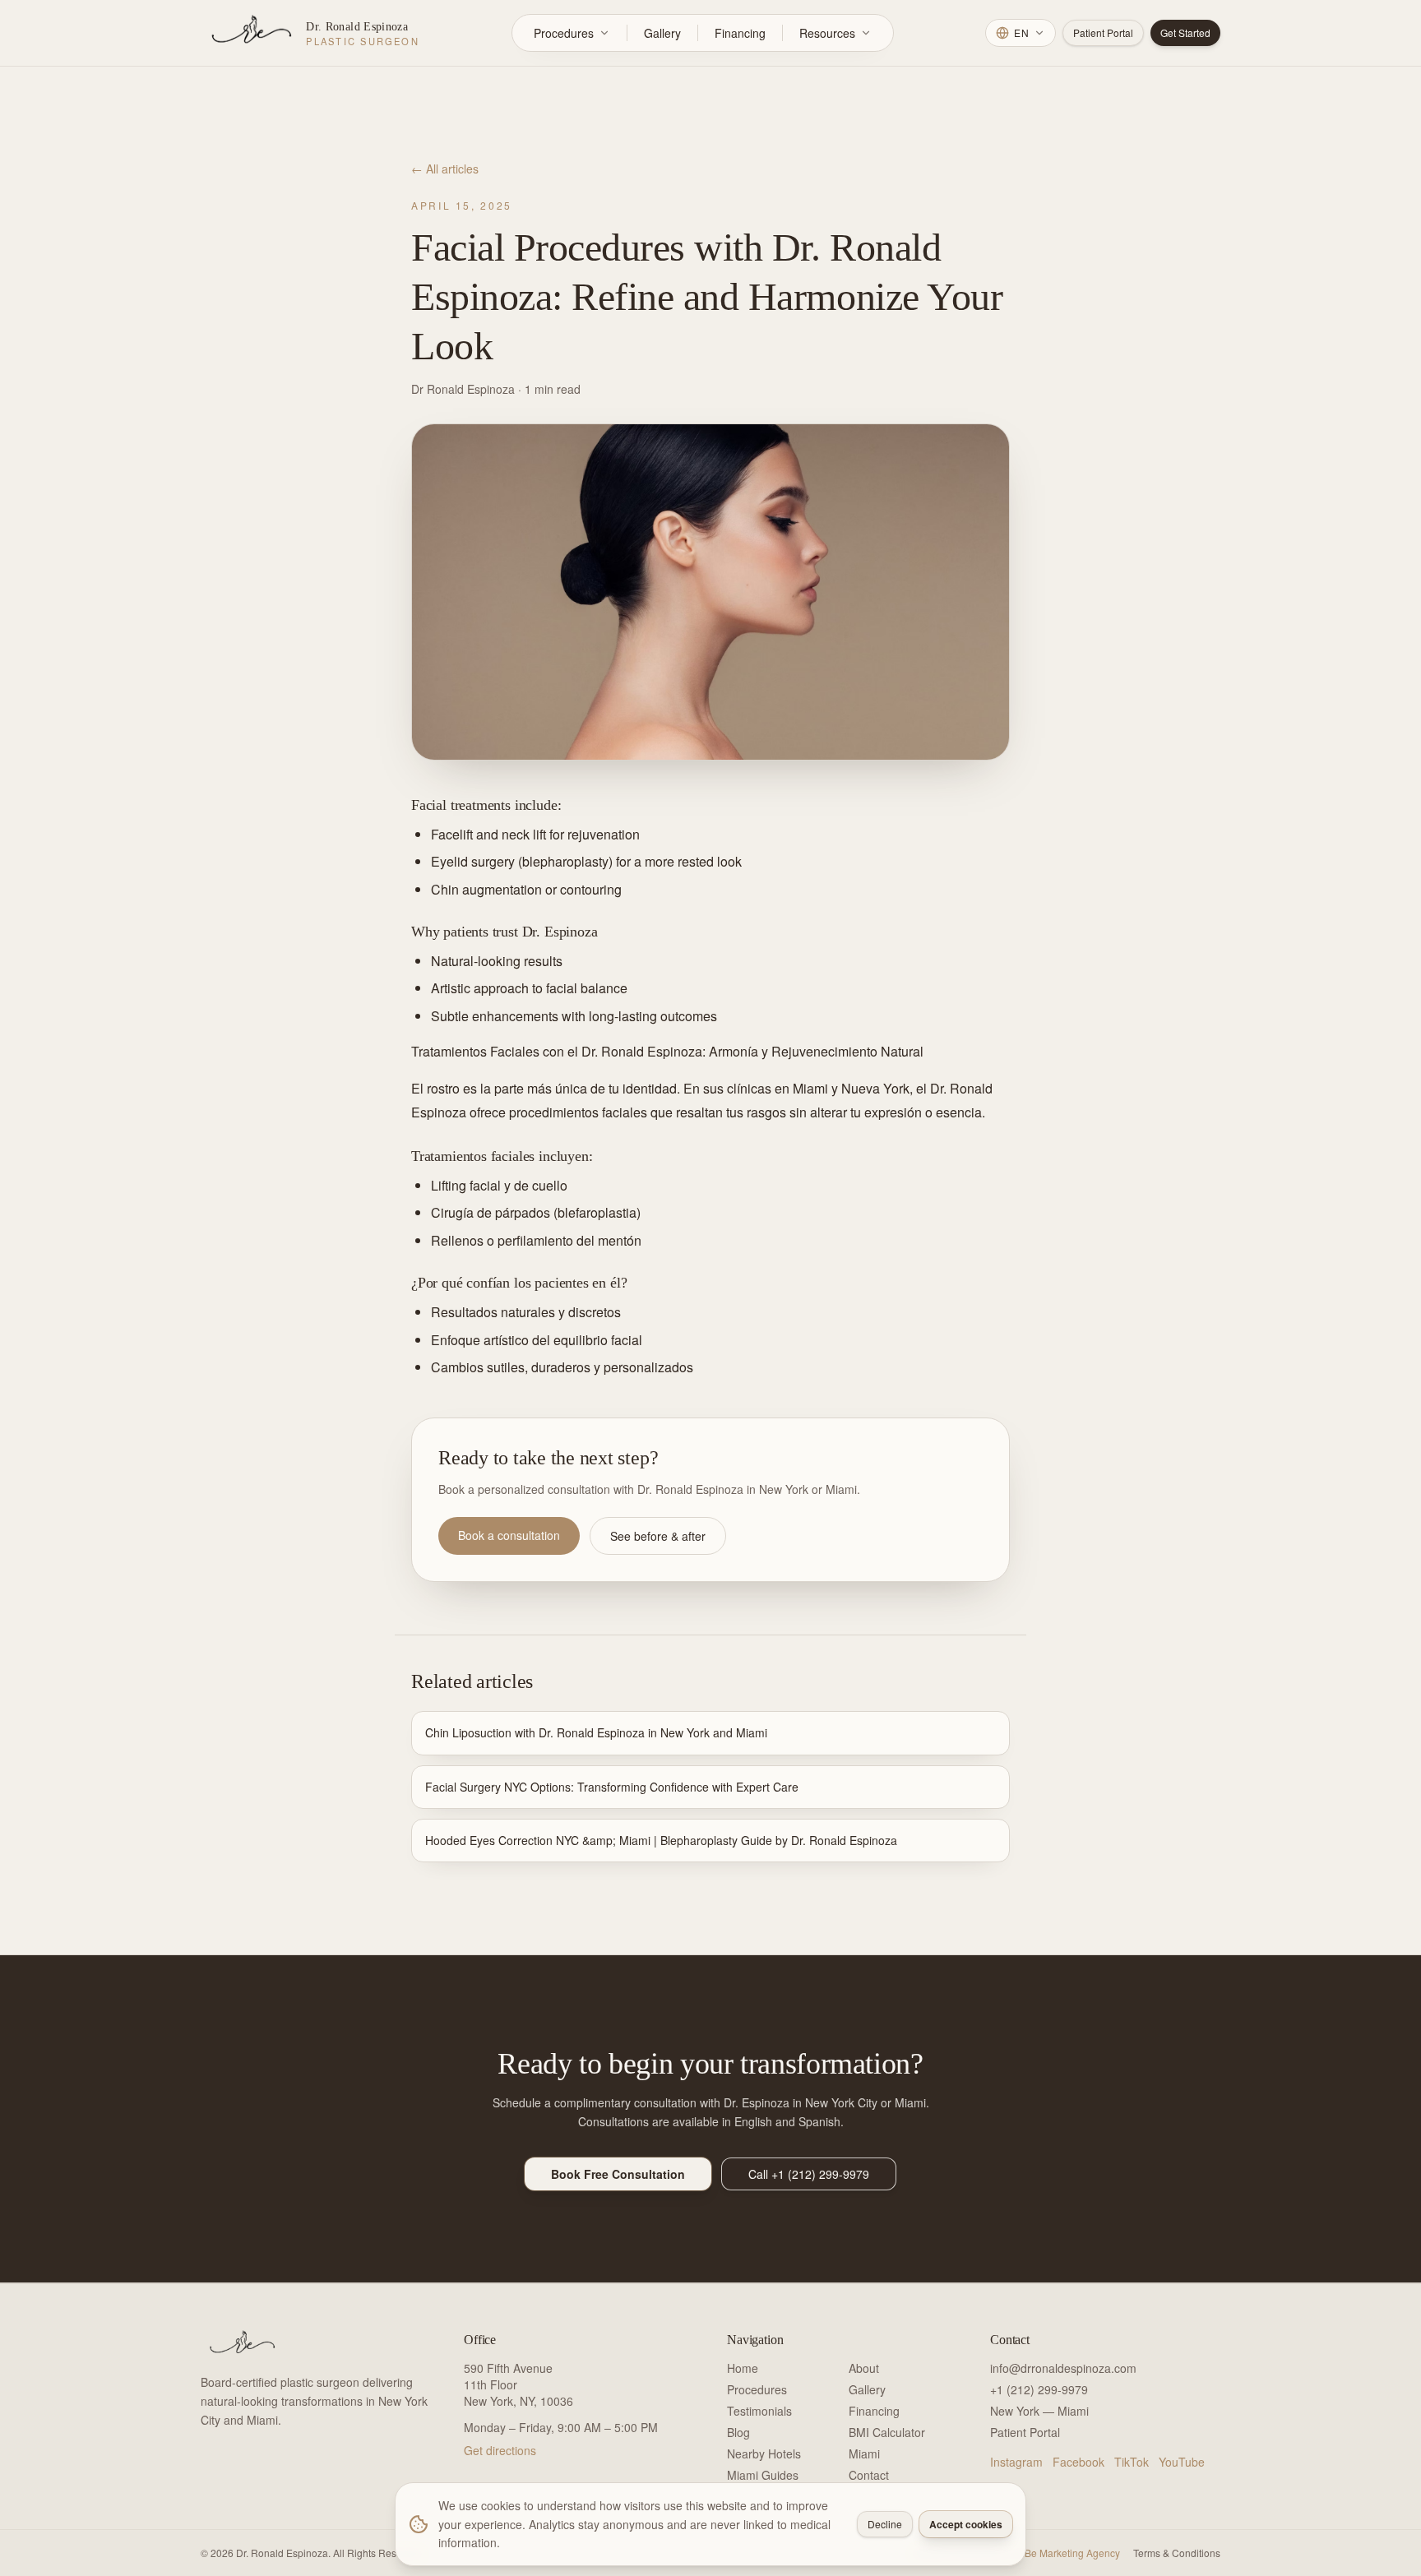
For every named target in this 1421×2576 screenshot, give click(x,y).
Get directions (500, 2450)
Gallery (662, 33)
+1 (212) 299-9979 (1039, 2389)
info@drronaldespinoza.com (1063, 2368)
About (864, 2368)
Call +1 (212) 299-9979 (809, 2174)
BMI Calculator (887, 2432)
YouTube (1182, 2462)
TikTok (1132, 2462)
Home (743, 2368)
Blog (738, 2432)
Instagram (1016, 2462)
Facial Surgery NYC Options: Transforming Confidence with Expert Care (612, 1787)
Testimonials (759, 2411)
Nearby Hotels (764, 2453)
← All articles (445, 169)
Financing (740, 33)
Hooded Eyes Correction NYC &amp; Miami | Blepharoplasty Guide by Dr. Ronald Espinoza (661, 1840)
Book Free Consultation (618, 2174)
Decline (885, 2524)
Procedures (564, 33)
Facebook (1078, 2462)
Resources (827, 33)
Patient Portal (1103, 32)
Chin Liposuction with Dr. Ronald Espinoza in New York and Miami (596, 1732)
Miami (864, 2453)
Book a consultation (509, 1535)
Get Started (1185, 32)
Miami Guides (763, 2475)
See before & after (658, 1536)
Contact (869, 2475)
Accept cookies (966, 2524)
